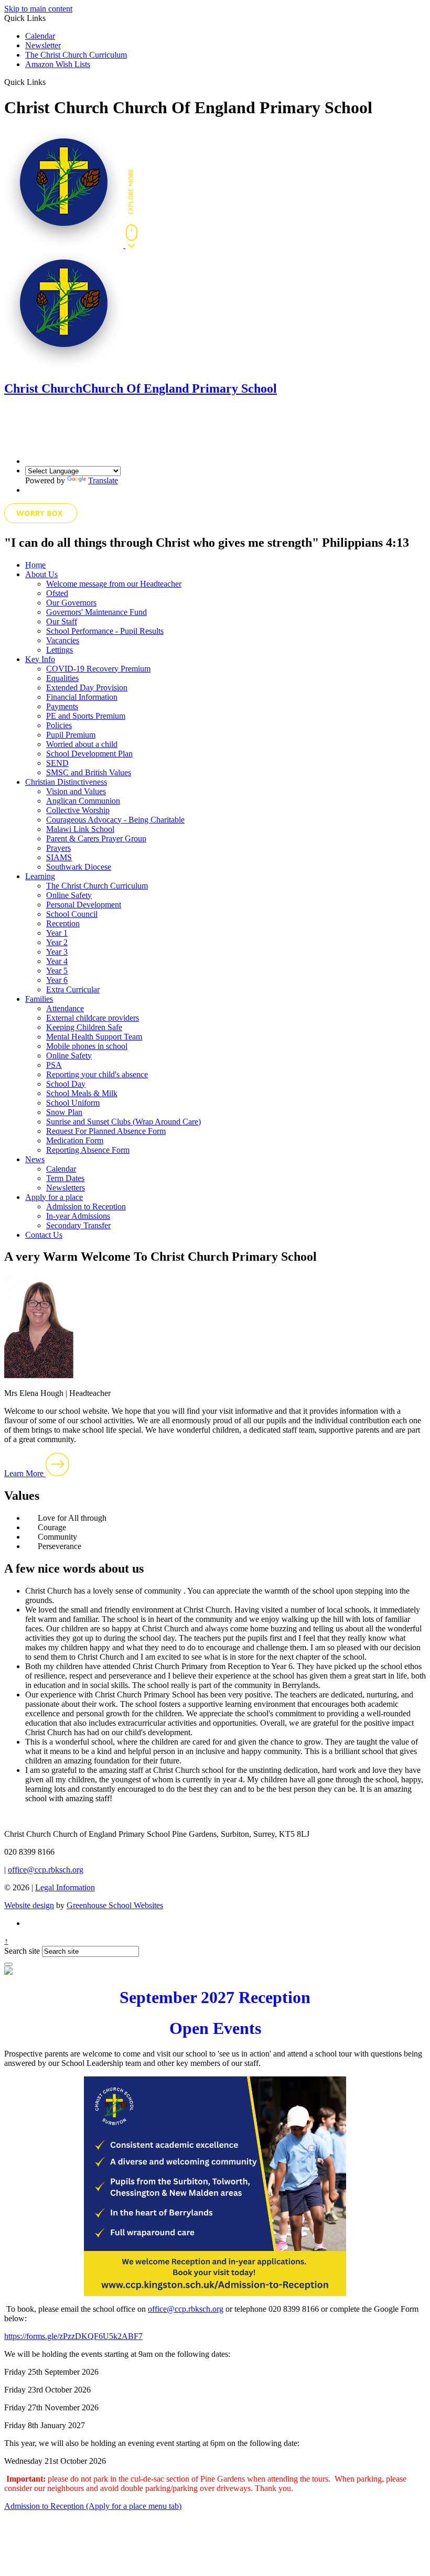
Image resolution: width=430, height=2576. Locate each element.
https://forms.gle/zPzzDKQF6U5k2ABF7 (73, 2336)
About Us (41, 574)
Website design (29, 1905)
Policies (59, 725)
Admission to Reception (86, 1206)
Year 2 (57, 942)
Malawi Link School (80, 829)
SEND (57, 763)
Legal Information (65, 1887)
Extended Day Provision (87, 688)
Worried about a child (82, 744)
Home (35, 565)
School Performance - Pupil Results (105, 631)
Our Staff (62, 621)
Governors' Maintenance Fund (96, 612)
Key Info (40, 659)
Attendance (65, 1008)
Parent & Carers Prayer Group (96, 838)
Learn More (25, 1473)
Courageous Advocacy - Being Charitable (115, 820)
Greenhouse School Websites (115, 1905)
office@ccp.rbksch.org (46, 1870)
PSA (54, 1065)
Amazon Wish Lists (58, 64)
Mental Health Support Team (94, 1037)
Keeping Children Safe (84, 1027)
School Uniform (73, 1103)
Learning (40, 876)
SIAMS (59, 857)
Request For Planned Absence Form (106, 1131)
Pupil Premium (71, 735)
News (35, 1159)
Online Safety (69, 895)
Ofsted (57, 593)
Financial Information (82, 697)
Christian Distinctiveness (66, 782)
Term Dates (65, 1178)
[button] (50, 82)
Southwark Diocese (79, 867)
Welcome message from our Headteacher (114, 584)
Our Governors (71, 603)
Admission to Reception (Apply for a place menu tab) (93, 2506)
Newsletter (43, 45)
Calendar (40, 36)
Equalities (62, 678)
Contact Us (44, 1235)
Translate (103, 480)
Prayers (58, 848)
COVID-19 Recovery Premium (98, 669)
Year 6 (57, 980)
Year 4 (57, 961)
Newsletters (66, 1188)
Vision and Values (76, 791)
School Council (72, 914)
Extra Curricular (73, 989)
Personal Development (84, 905)
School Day (66, 1084)
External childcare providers (93, 1018)
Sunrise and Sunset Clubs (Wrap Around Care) (123, 1122)
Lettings (60, 650)
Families (39, 999)
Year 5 (57, 971)
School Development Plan (89, 754)
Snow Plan (64, 1112)
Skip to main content (38, 9)
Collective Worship (78, 810)
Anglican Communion (83, 801)
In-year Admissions (78, 1216)
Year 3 (57, 952)
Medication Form (75, 1140)
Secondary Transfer (78, 1225)
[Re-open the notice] (8, 1964)
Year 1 (57, 933)
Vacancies (63, 640)
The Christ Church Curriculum (76, 55)
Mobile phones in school (87, 1046)
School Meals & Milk (82, 1093)
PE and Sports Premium (86, 716)
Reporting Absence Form (88, 1150)
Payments (62, 706)
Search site (22, 1951)
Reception (63, 923)
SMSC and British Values (89, 772)
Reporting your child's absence (97, 1074)
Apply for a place (54, 1197)
